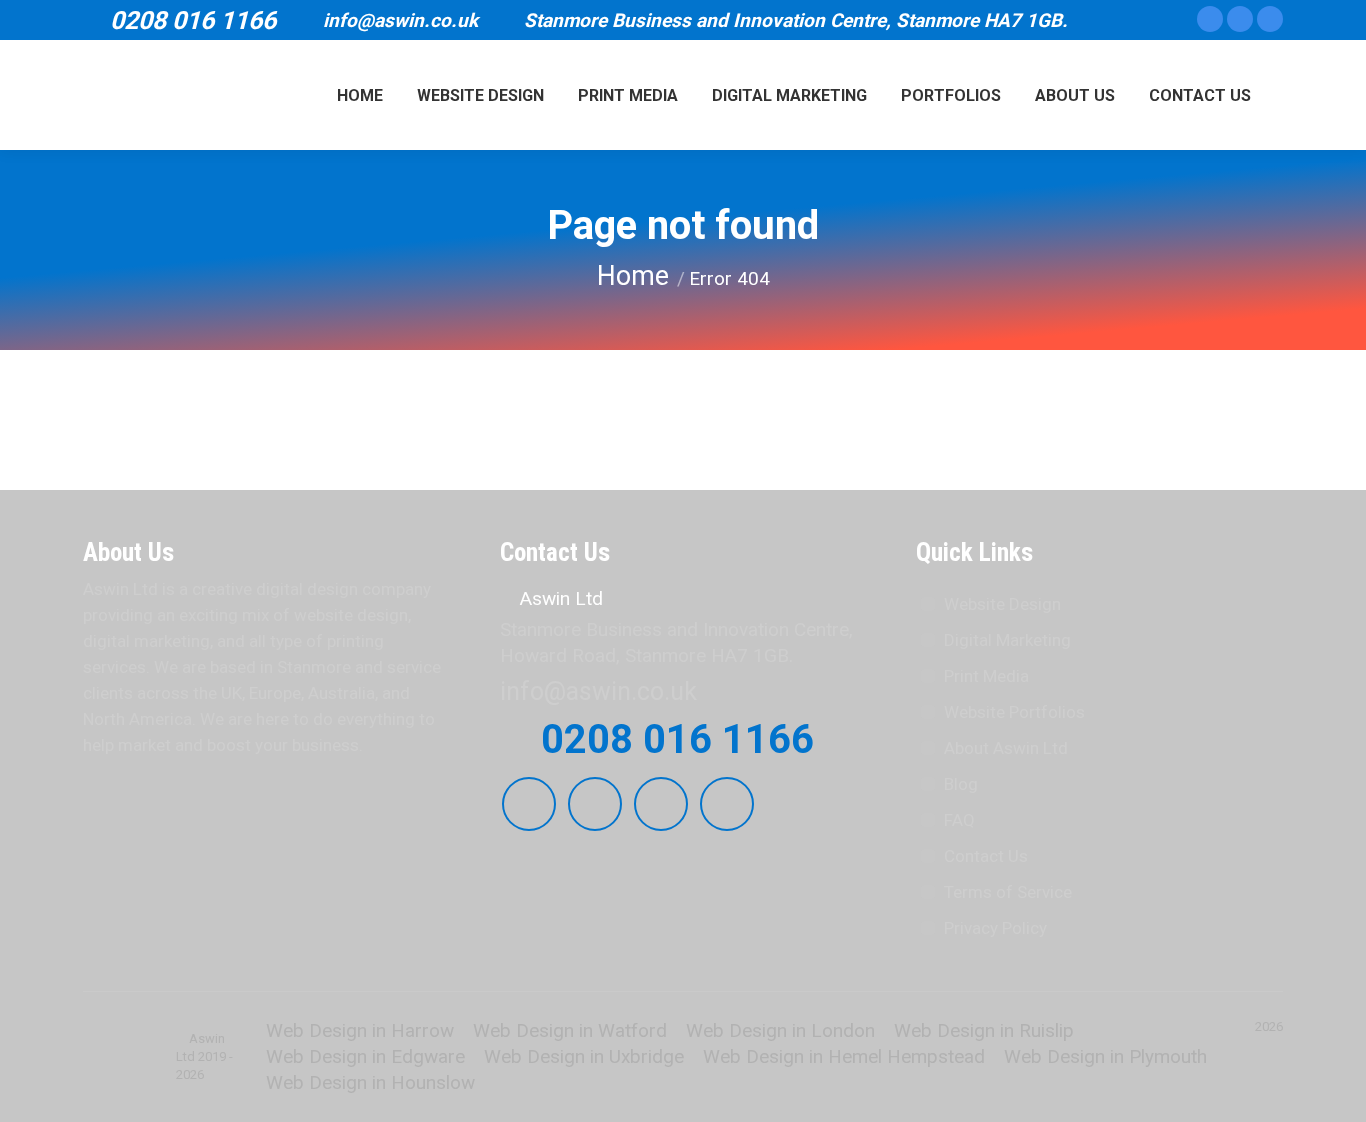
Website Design (1002, 604)
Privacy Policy (995, 928)
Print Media (986, 676)
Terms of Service (1008, 892)
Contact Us (986, 856)
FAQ (959, 820)
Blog (961, 784)
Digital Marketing (1007, 640)
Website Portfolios (1014, 712)
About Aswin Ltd (1006, 748)
